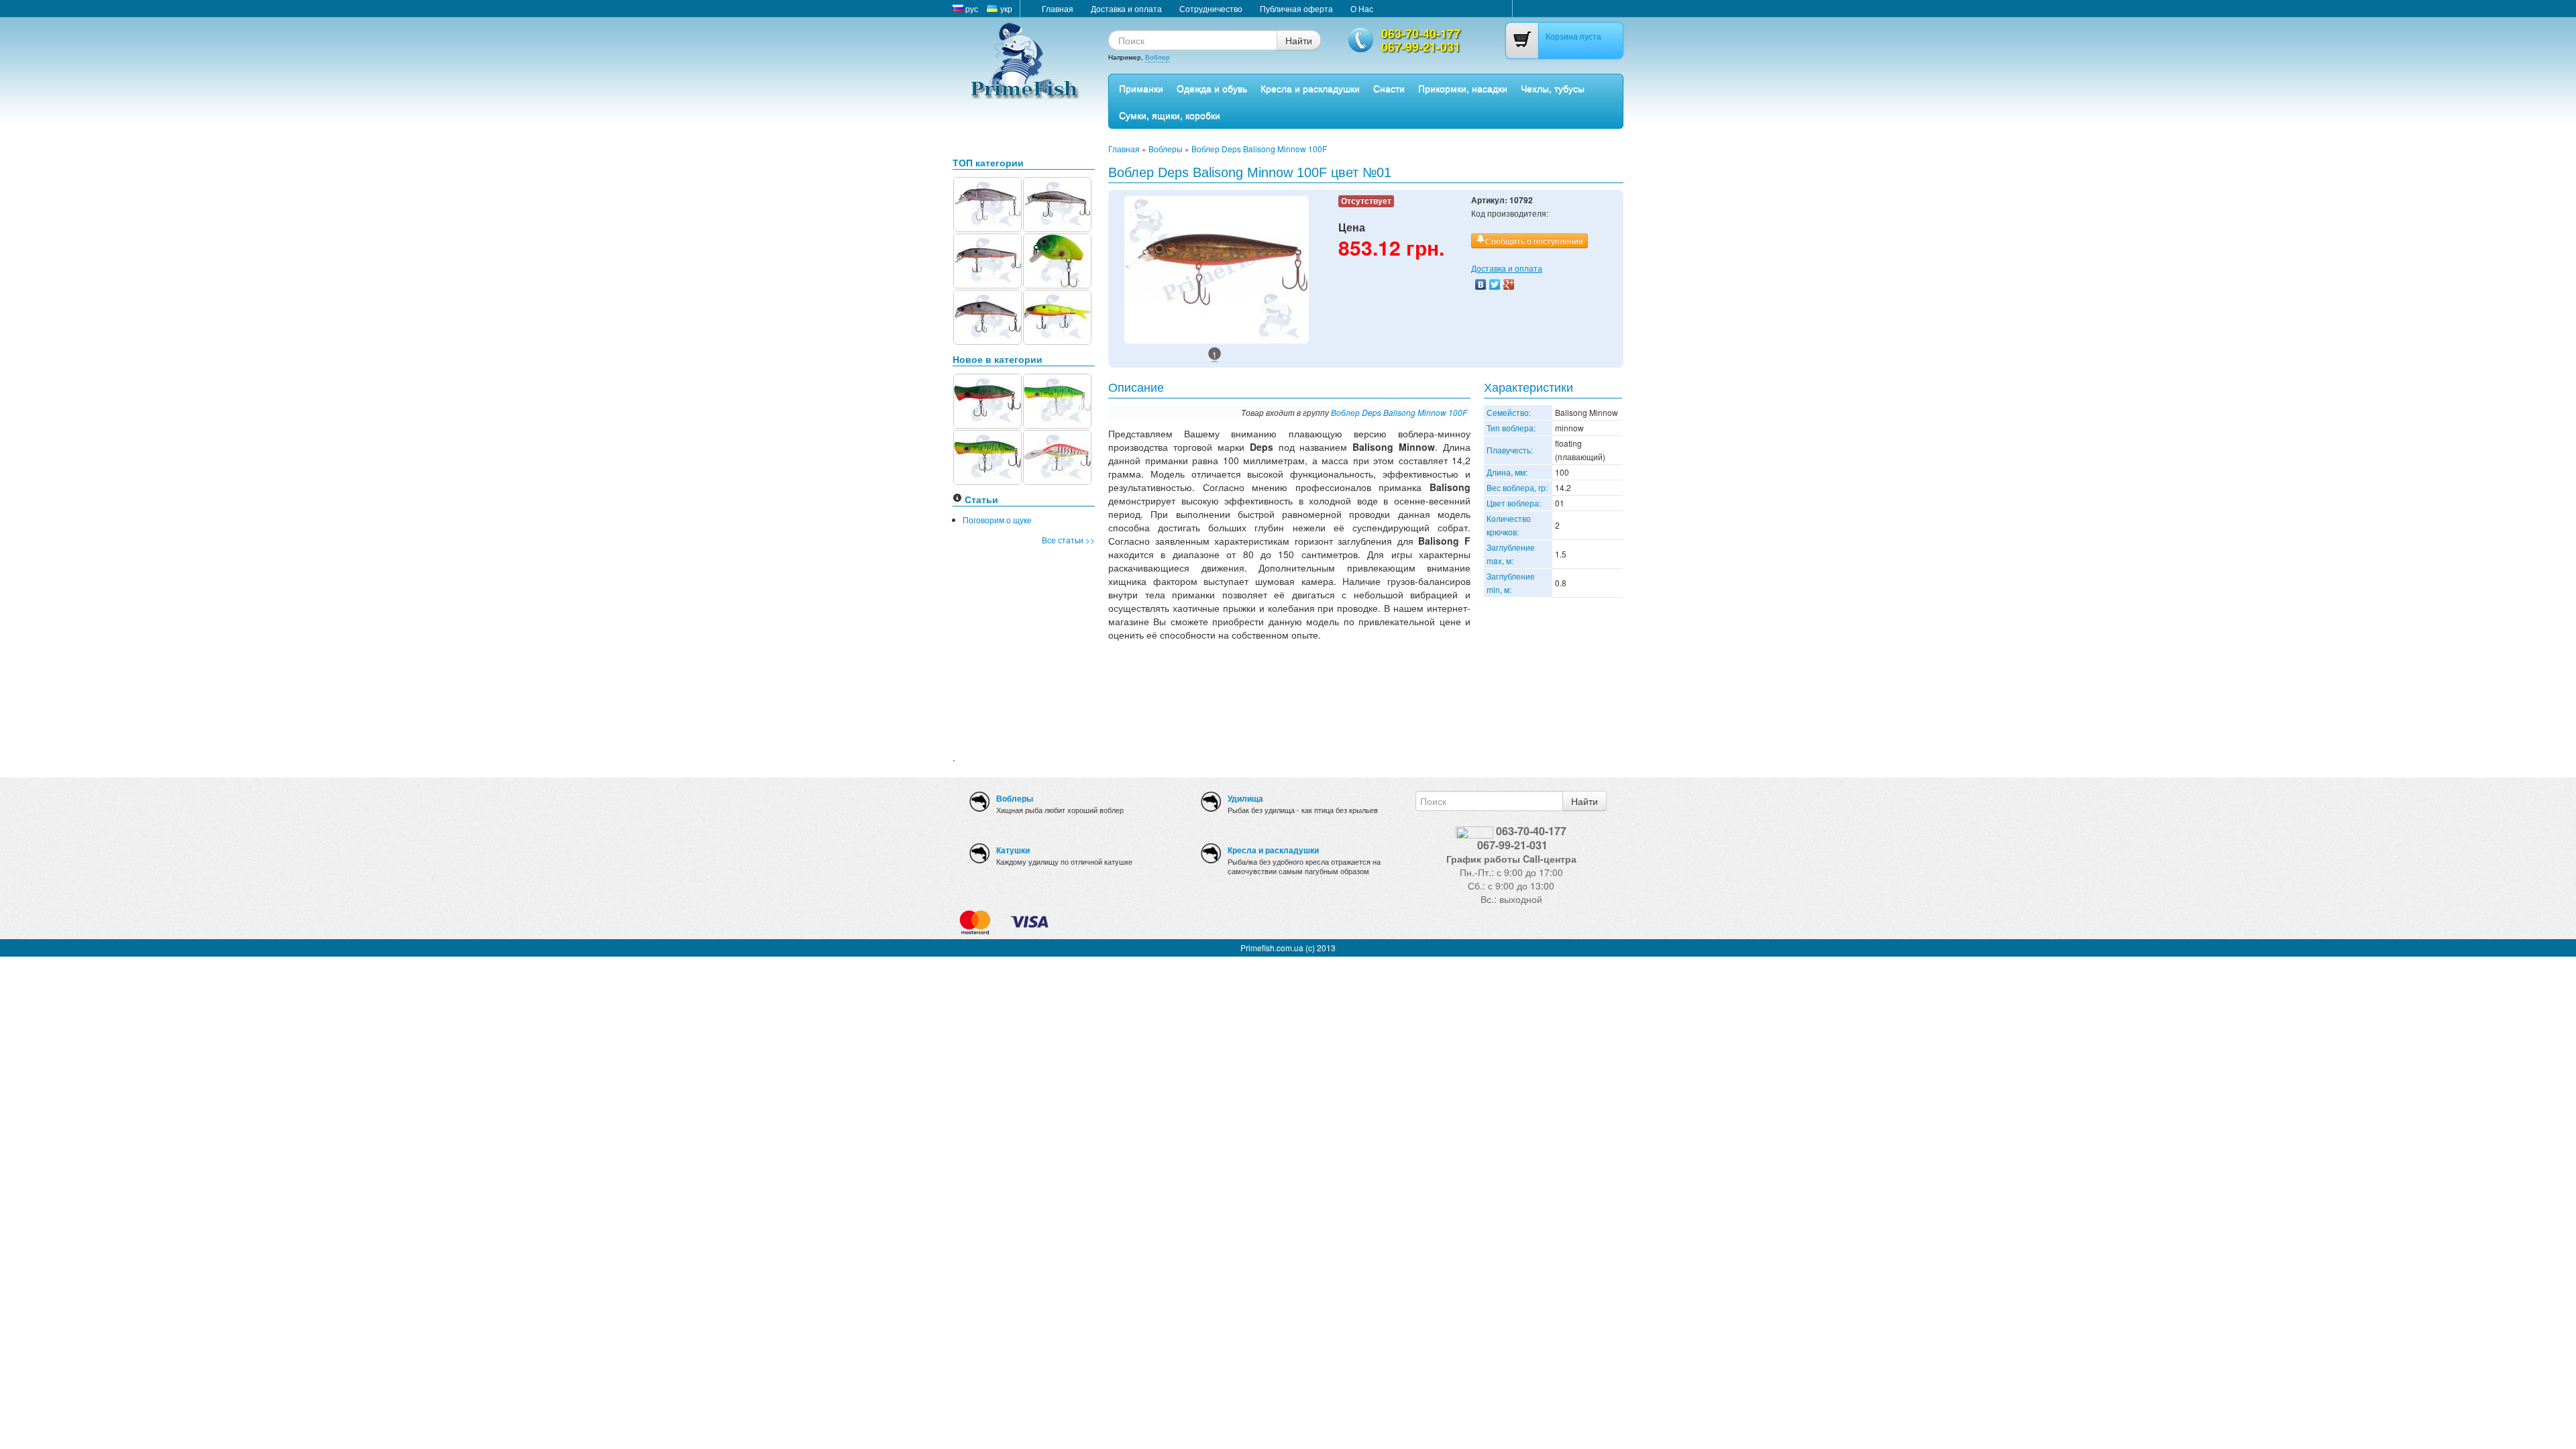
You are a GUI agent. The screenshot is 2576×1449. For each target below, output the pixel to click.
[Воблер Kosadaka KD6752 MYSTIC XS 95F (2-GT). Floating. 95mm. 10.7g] (987, 259)
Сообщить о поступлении (1534, 240)
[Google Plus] (1509, 284)
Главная (1058, 8)
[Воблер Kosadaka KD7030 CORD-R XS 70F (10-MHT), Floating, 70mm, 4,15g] (1057, 316)
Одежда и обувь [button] (1212, 88)
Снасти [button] (1389, 88)
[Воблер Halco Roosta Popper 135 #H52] (1057, 399)
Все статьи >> (1068, 540)
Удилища (1245, 798)
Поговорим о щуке (997, 520)
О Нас (1362, 8)
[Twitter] (1495, 284)
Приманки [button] (1141, 88)
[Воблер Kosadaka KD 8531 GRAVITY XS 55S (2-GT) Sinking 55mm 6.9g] (987, 316)
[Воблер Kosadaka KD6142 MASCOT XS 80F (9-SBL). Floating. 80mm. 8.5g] (1057, 203)
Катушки (1013, 850)
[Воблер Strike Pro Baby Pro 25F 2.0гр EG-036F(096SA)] (1057, 259)
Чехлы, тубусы (1553, 88)
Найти (1299, 40)
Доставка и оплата (1126, 8)
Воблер (1158, 57)
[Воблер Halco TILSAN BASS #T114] (1057, 456)
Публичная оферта (1296, 8)
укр (1005, 8)
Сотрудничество (1211, 8)
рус (971, 8)
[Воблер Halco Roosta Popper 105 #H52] (987, 456)
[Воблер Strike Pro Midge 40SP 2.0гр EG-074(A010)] (987, 203)
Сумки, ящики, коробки (1170, 115)
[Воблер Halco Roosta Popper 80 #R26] (987, 399)
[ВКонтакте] (1481, 284)
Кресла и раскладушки (1310, 88)
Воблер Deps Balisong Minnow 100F (1259, 149)
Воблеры (1166, 149)
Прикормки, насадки (1463, 88)
